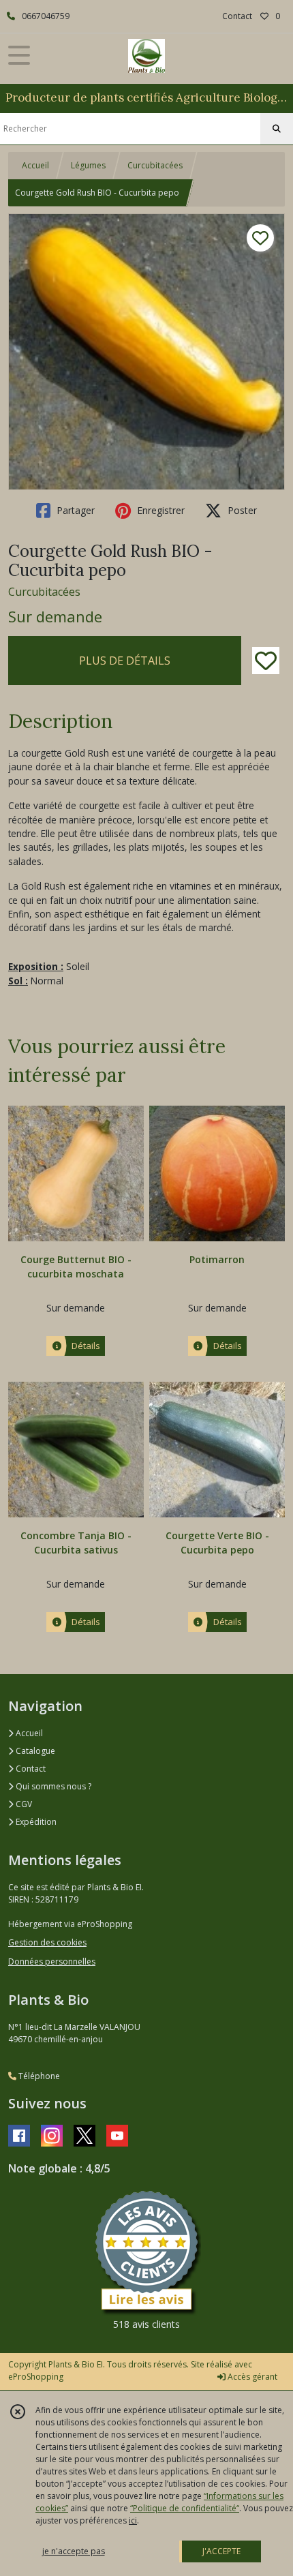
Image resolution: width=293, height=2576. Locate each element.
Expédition (35, 1822)
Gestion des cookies (47, 1942)
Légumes (88, 165)
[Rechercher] (277, 129)
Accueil (35, 165)
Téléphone (38, 2076)
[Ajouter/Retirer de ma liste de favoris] (266, 661)
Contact (237, 16)
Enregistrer (159, 510)
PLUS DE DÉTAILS (125, 661)
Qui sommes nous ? (52, 1786)
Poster (241, 510)
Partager (74, 510)
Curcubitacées (155, 165)
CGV (23, 1804)
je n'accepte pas (74, 2551)
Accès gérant (251, 2377)
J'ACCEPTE (221, 2551)
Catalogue (34, 1751)
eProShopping (36, 2377)
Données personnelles (52, 1961)
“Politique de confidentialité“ (185, 2508)
